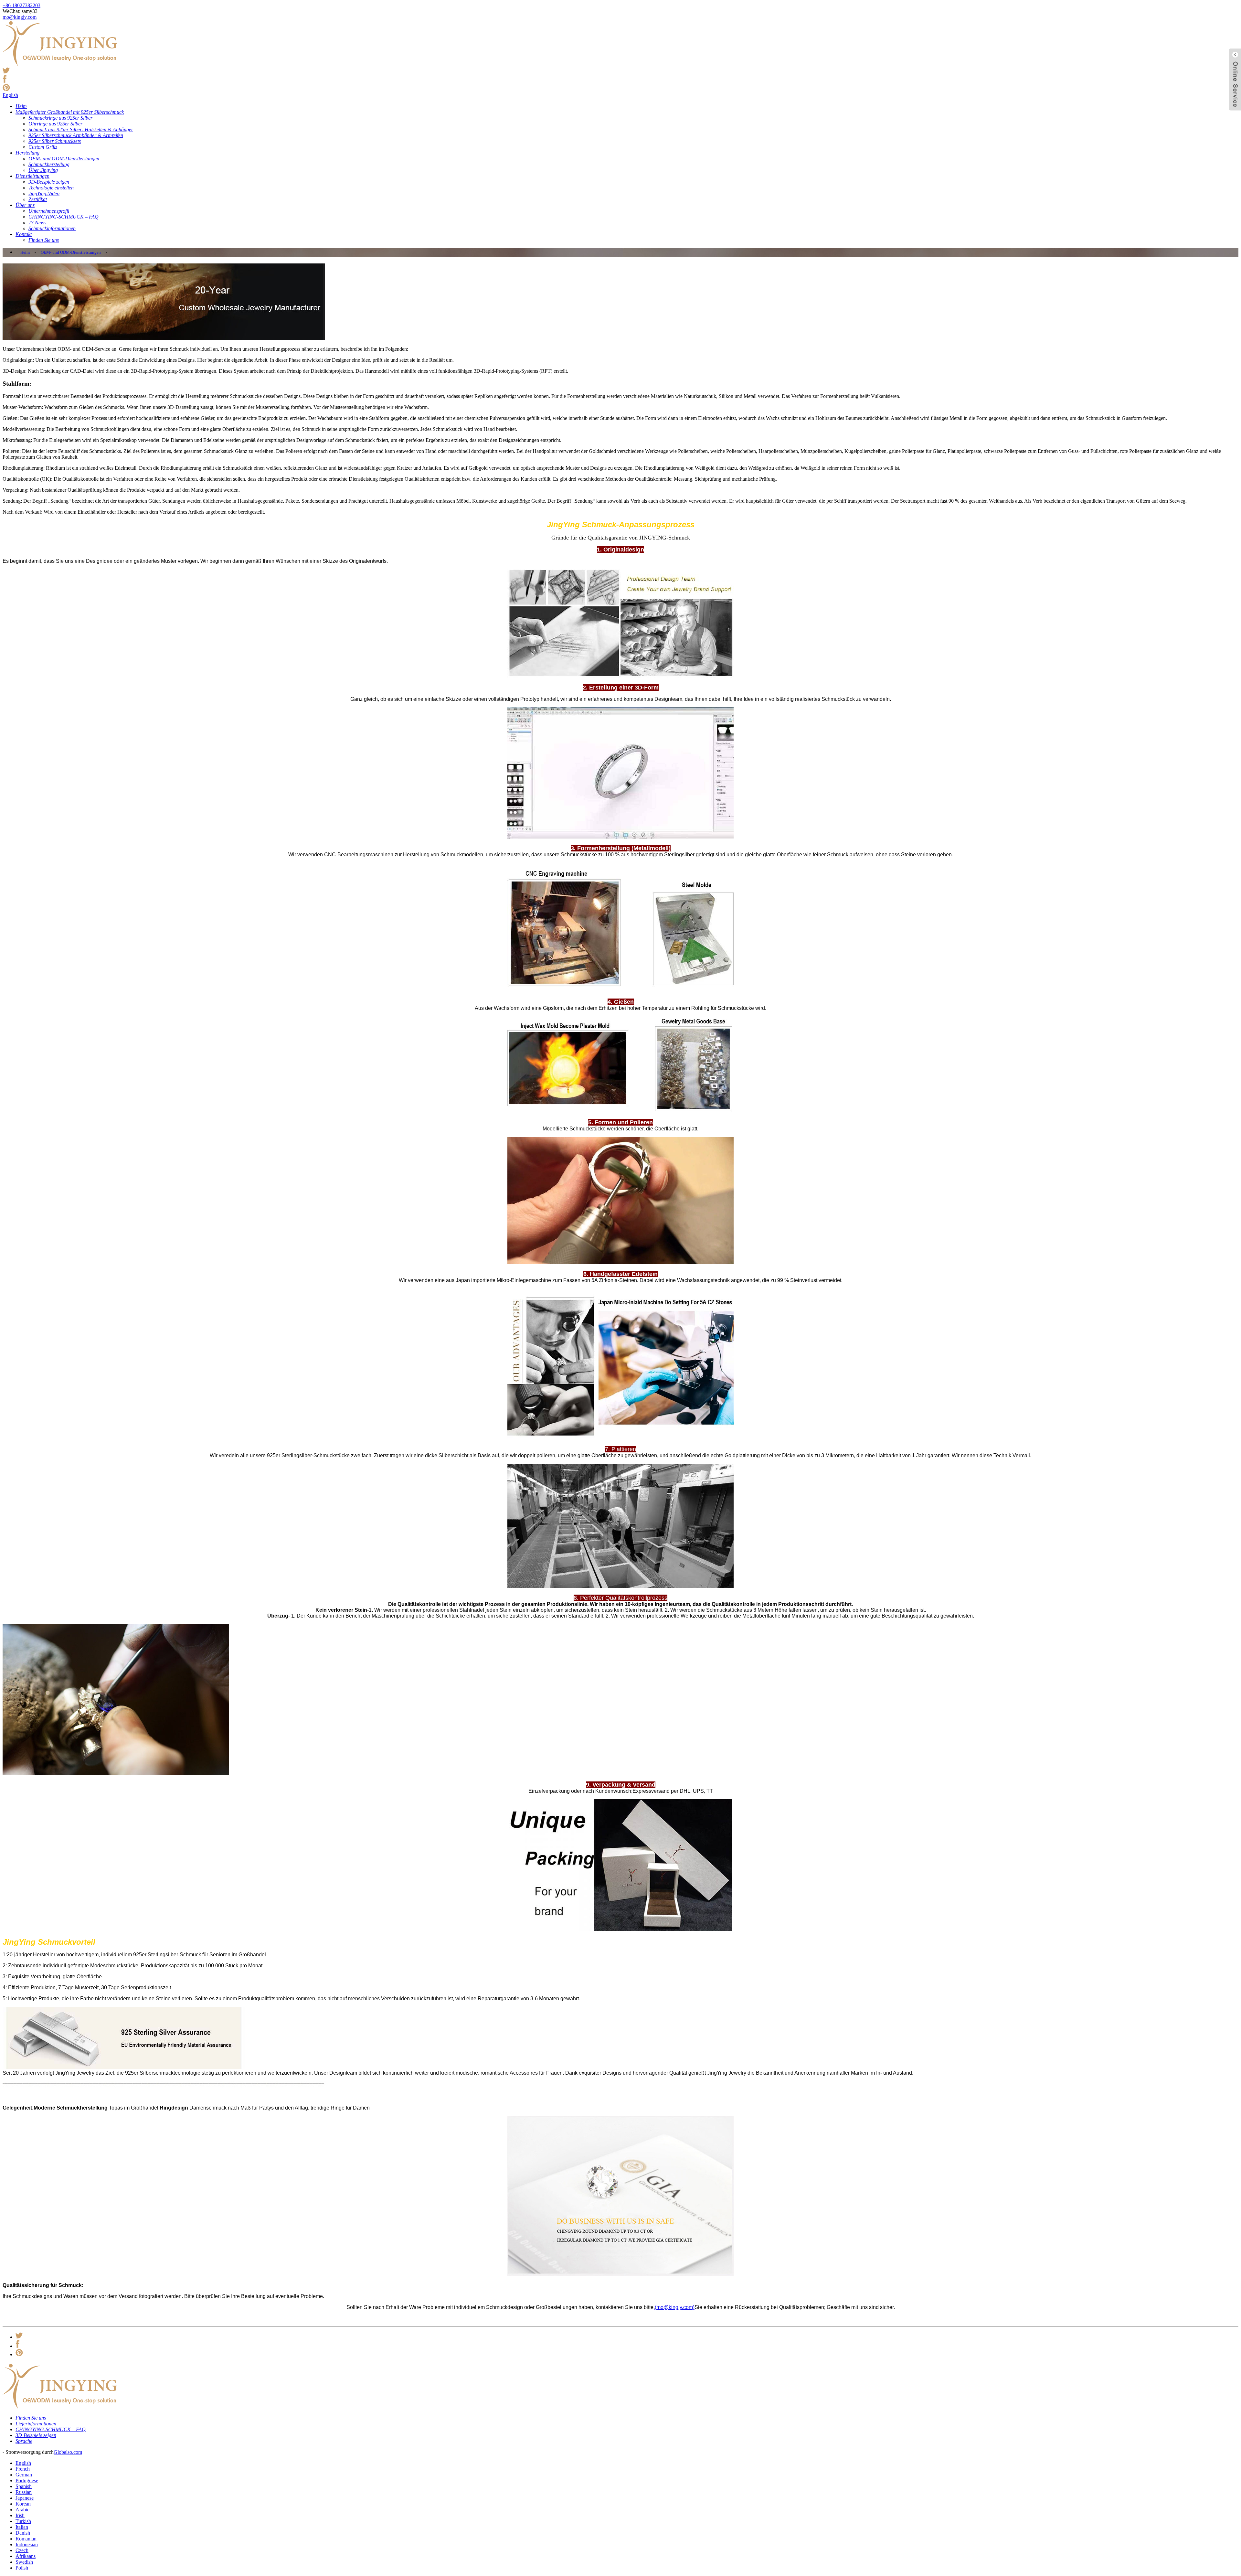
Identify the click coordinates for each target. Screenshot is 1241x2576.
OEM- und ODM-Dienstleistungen (71, 252)
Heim (25, 252)
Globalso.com (68, 2452)
